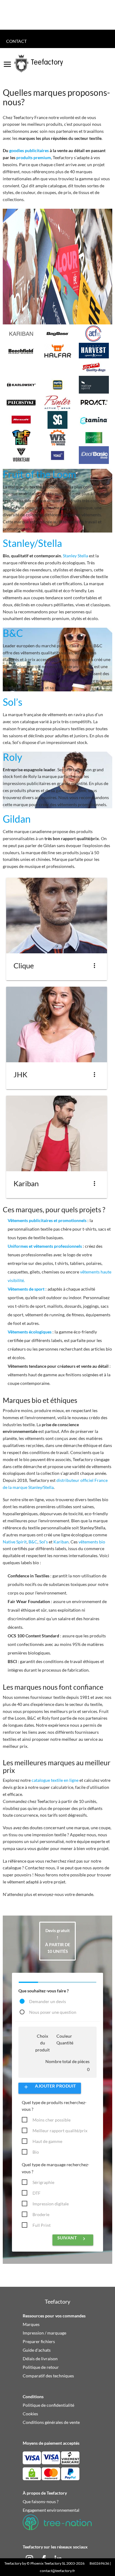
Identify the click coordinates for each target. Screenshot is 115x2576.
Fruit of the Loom (39, 474)
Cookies (30, 2414)
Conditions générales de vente (51, 2422)
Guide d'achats (37, 2350)
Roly (12, 757)
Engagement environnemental (51, 2510)
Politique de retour (41, 2367)
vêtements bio (92, 1542)
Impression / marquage (44, 2333)
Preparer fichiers (39, 2341)
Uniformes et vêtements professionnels (45, 1246)
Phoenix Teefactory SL (48, 2563)
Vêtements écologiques (30, 1332)
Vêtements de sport (26, 1289)
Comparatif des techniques (48, 2376)
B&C (13, 633)
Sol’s (13, 702)
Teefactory (13, 2563)
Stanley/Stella (32, 543)
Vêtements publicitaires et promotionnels (47, 1220)
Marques (31, 2324)
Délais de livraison (40, 2359)
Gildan (17, 819)
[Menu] (7, 62)
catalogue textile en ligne (55, 1780)
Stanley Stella (75, 556)
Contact (16, 41)
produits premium (34, 157)
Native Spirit (15, 1542)
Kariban (61, 1542)
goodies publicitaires (29, 150)
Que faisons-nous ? (41, 2501)
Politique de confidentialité (48, 2405)
